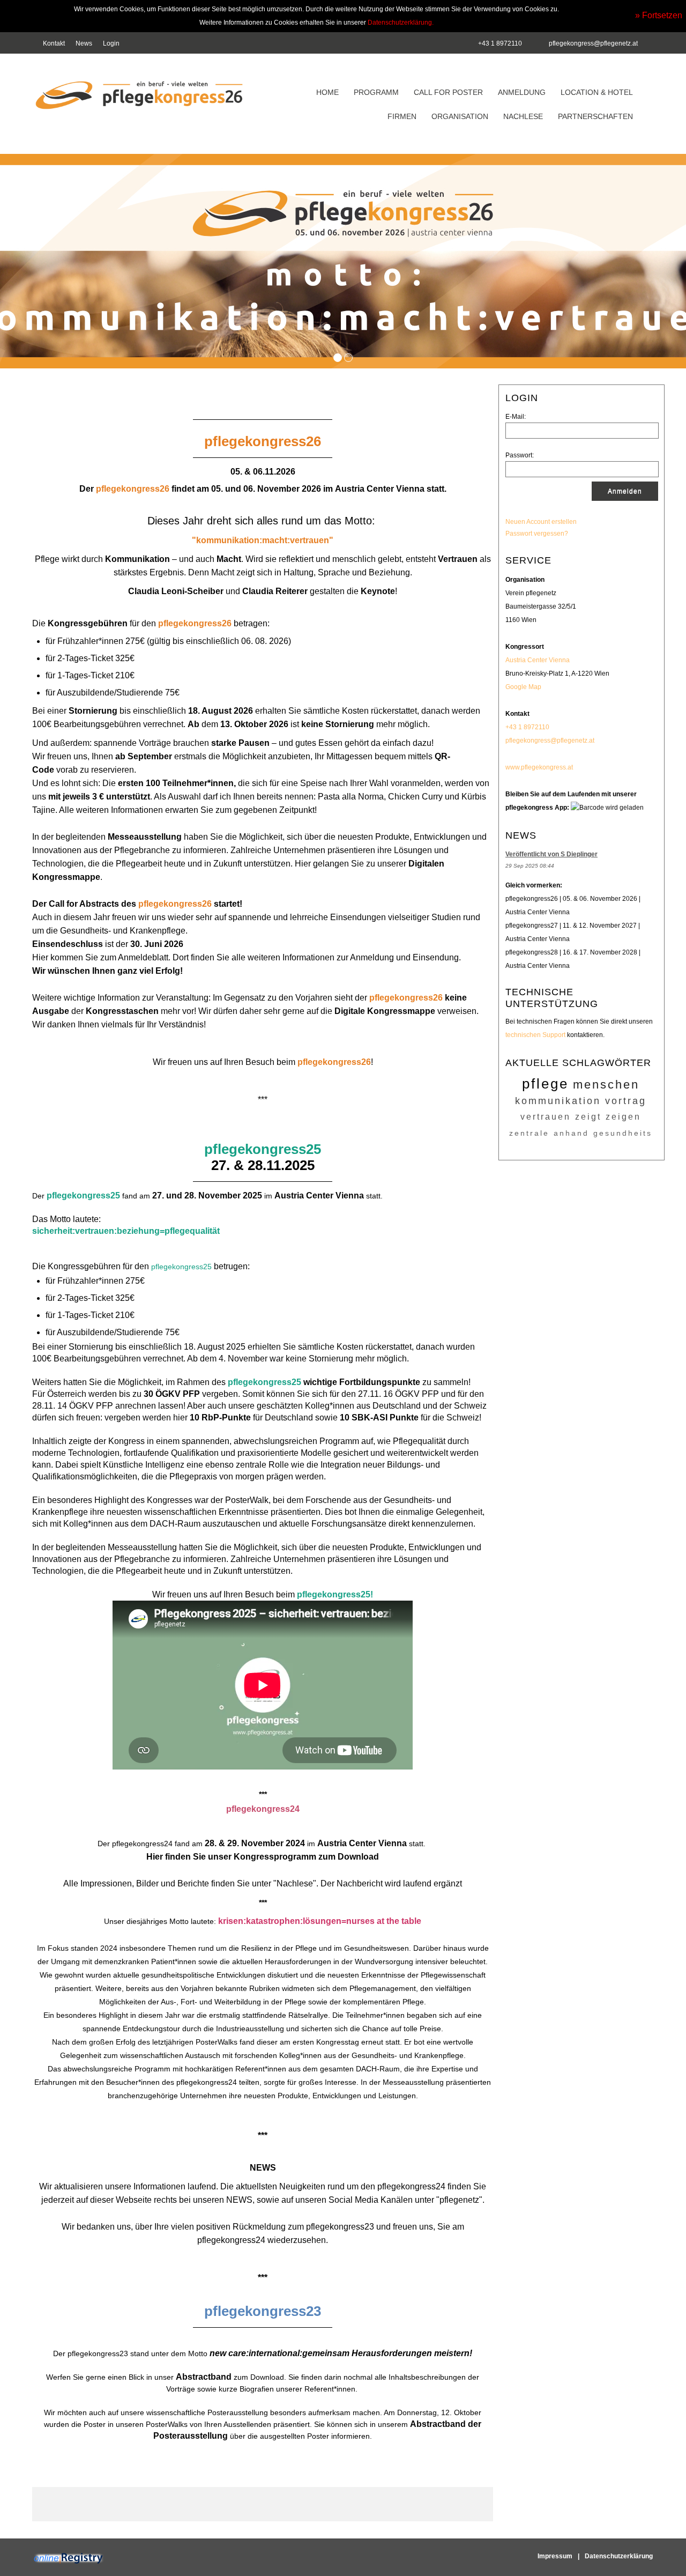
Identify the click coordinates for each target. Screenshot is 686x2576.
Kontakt (54, 43)
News (84, 43)
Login (111, 43)
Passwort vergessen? (537, 534)
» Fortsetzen (659, 15)
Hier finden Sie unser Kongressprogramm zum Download (263, 1857)
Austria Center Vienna (538, 660)
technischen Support (535, 1035)
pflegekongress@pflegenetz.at (593, 43)
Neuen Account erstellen (541, 522)
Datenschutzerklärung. (401, 23)
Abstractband (204, 2377)
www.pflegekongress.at (539, 767)
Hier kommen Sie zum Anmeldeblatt (100, 957)
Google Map (523, 687)
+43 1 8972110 (527, 727)
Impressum (555, 2556)
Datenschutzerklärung (619, 2556)
